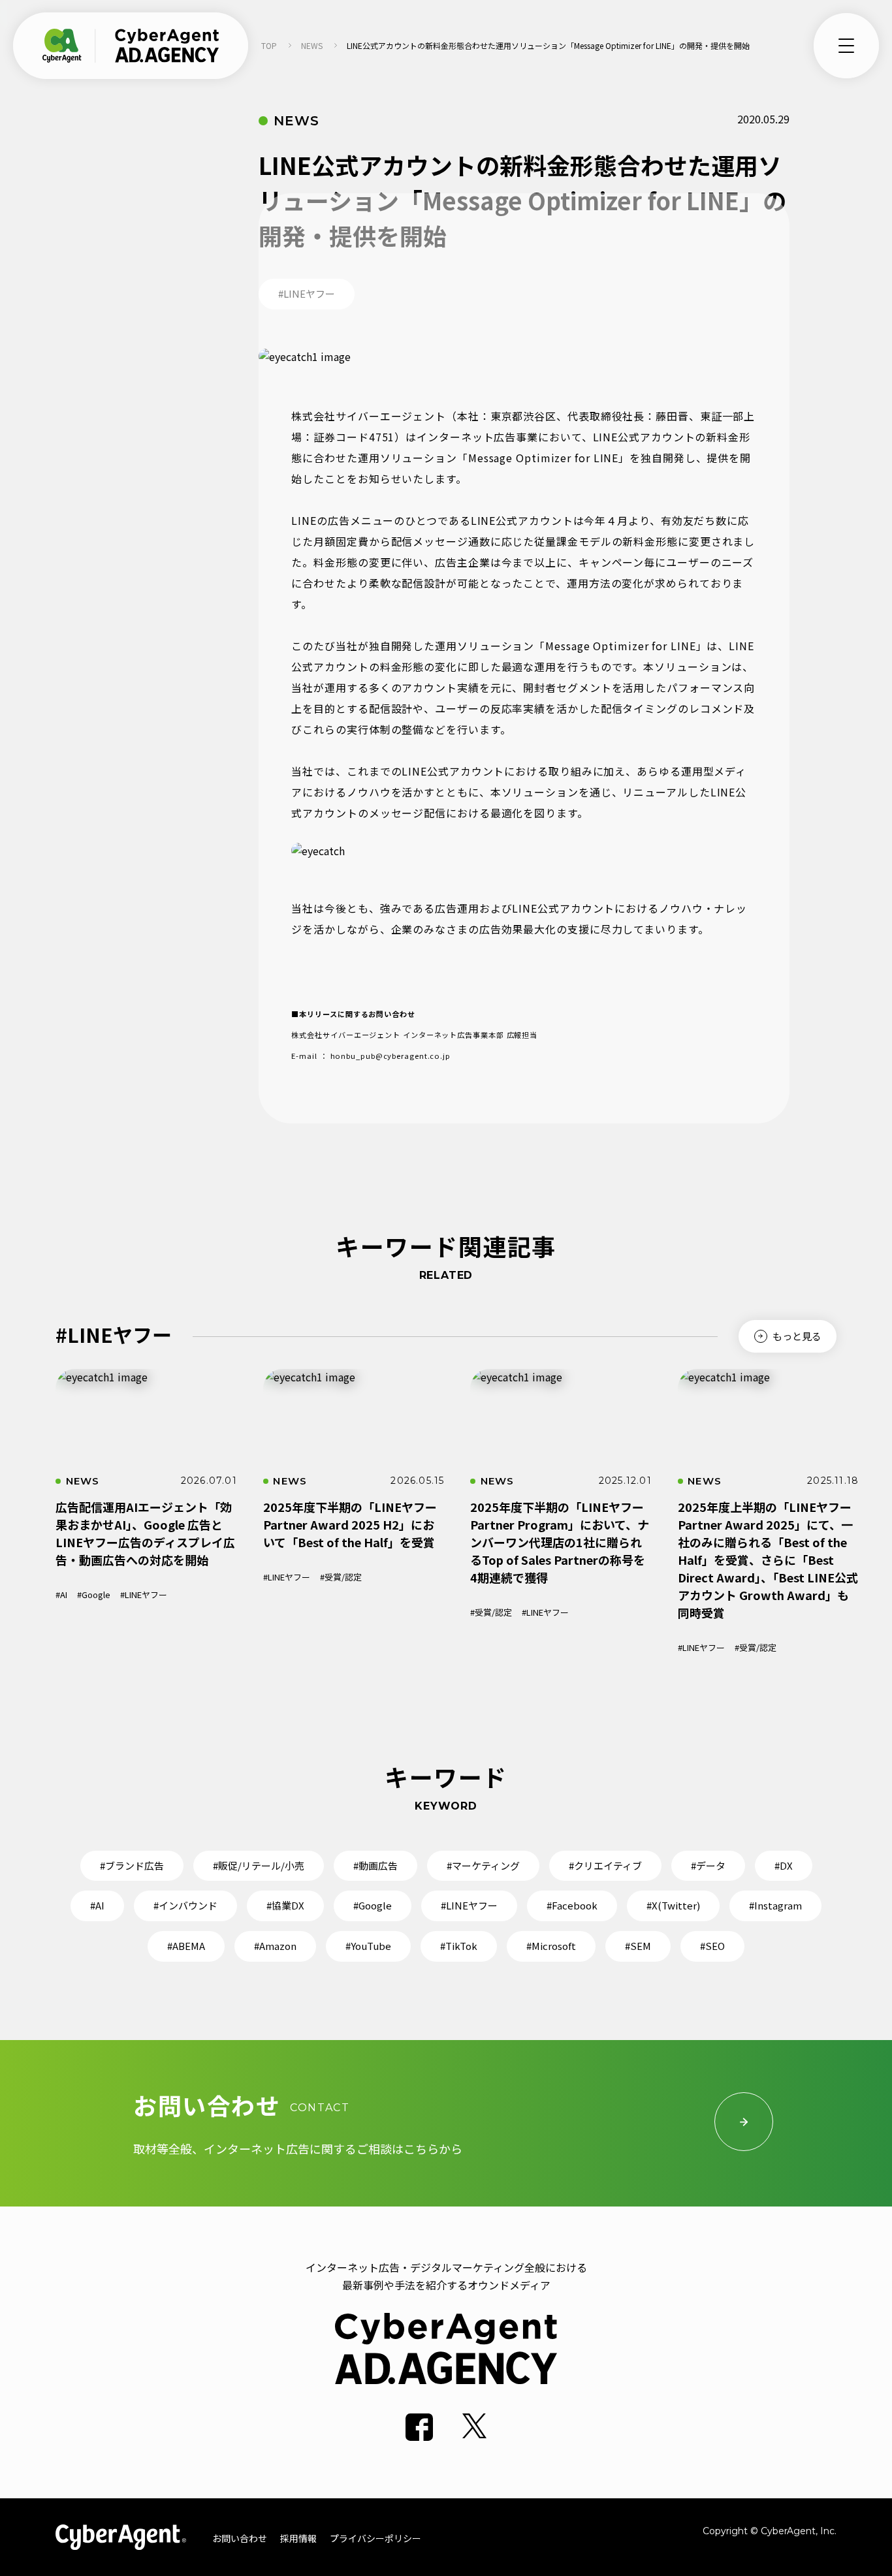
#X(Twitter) (673, 1905)
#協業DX (285, 1905)
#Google (94, 1594)
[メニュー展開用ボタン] (846, 46)
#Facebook (572, 1905)
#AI (61, 1594)
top (269, 45)
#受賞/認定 (341, 1577)
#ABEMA (186, 1946)
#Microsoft (551, 1946)
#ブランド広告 (132, 1865)
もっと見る (796, 1336)
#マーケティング (483, 1865)
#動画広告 (375, 1865)
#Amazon (275, 1946)
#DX (784, 1865)
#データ (708, 1865)
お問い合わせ (240, 2538)
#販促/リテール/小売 (259, 1865)
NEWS (312, 45)
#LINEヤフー (144, 1594)
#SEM (638, 1946)
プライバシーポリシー (375, 2538)
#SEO (712, 1946)
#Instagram (775, 1905)
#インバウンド (185, 1905)
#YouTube (368, 1946)
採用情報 (298, 2538)
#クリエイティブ (605, 1865)
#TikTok (459, 1946)
